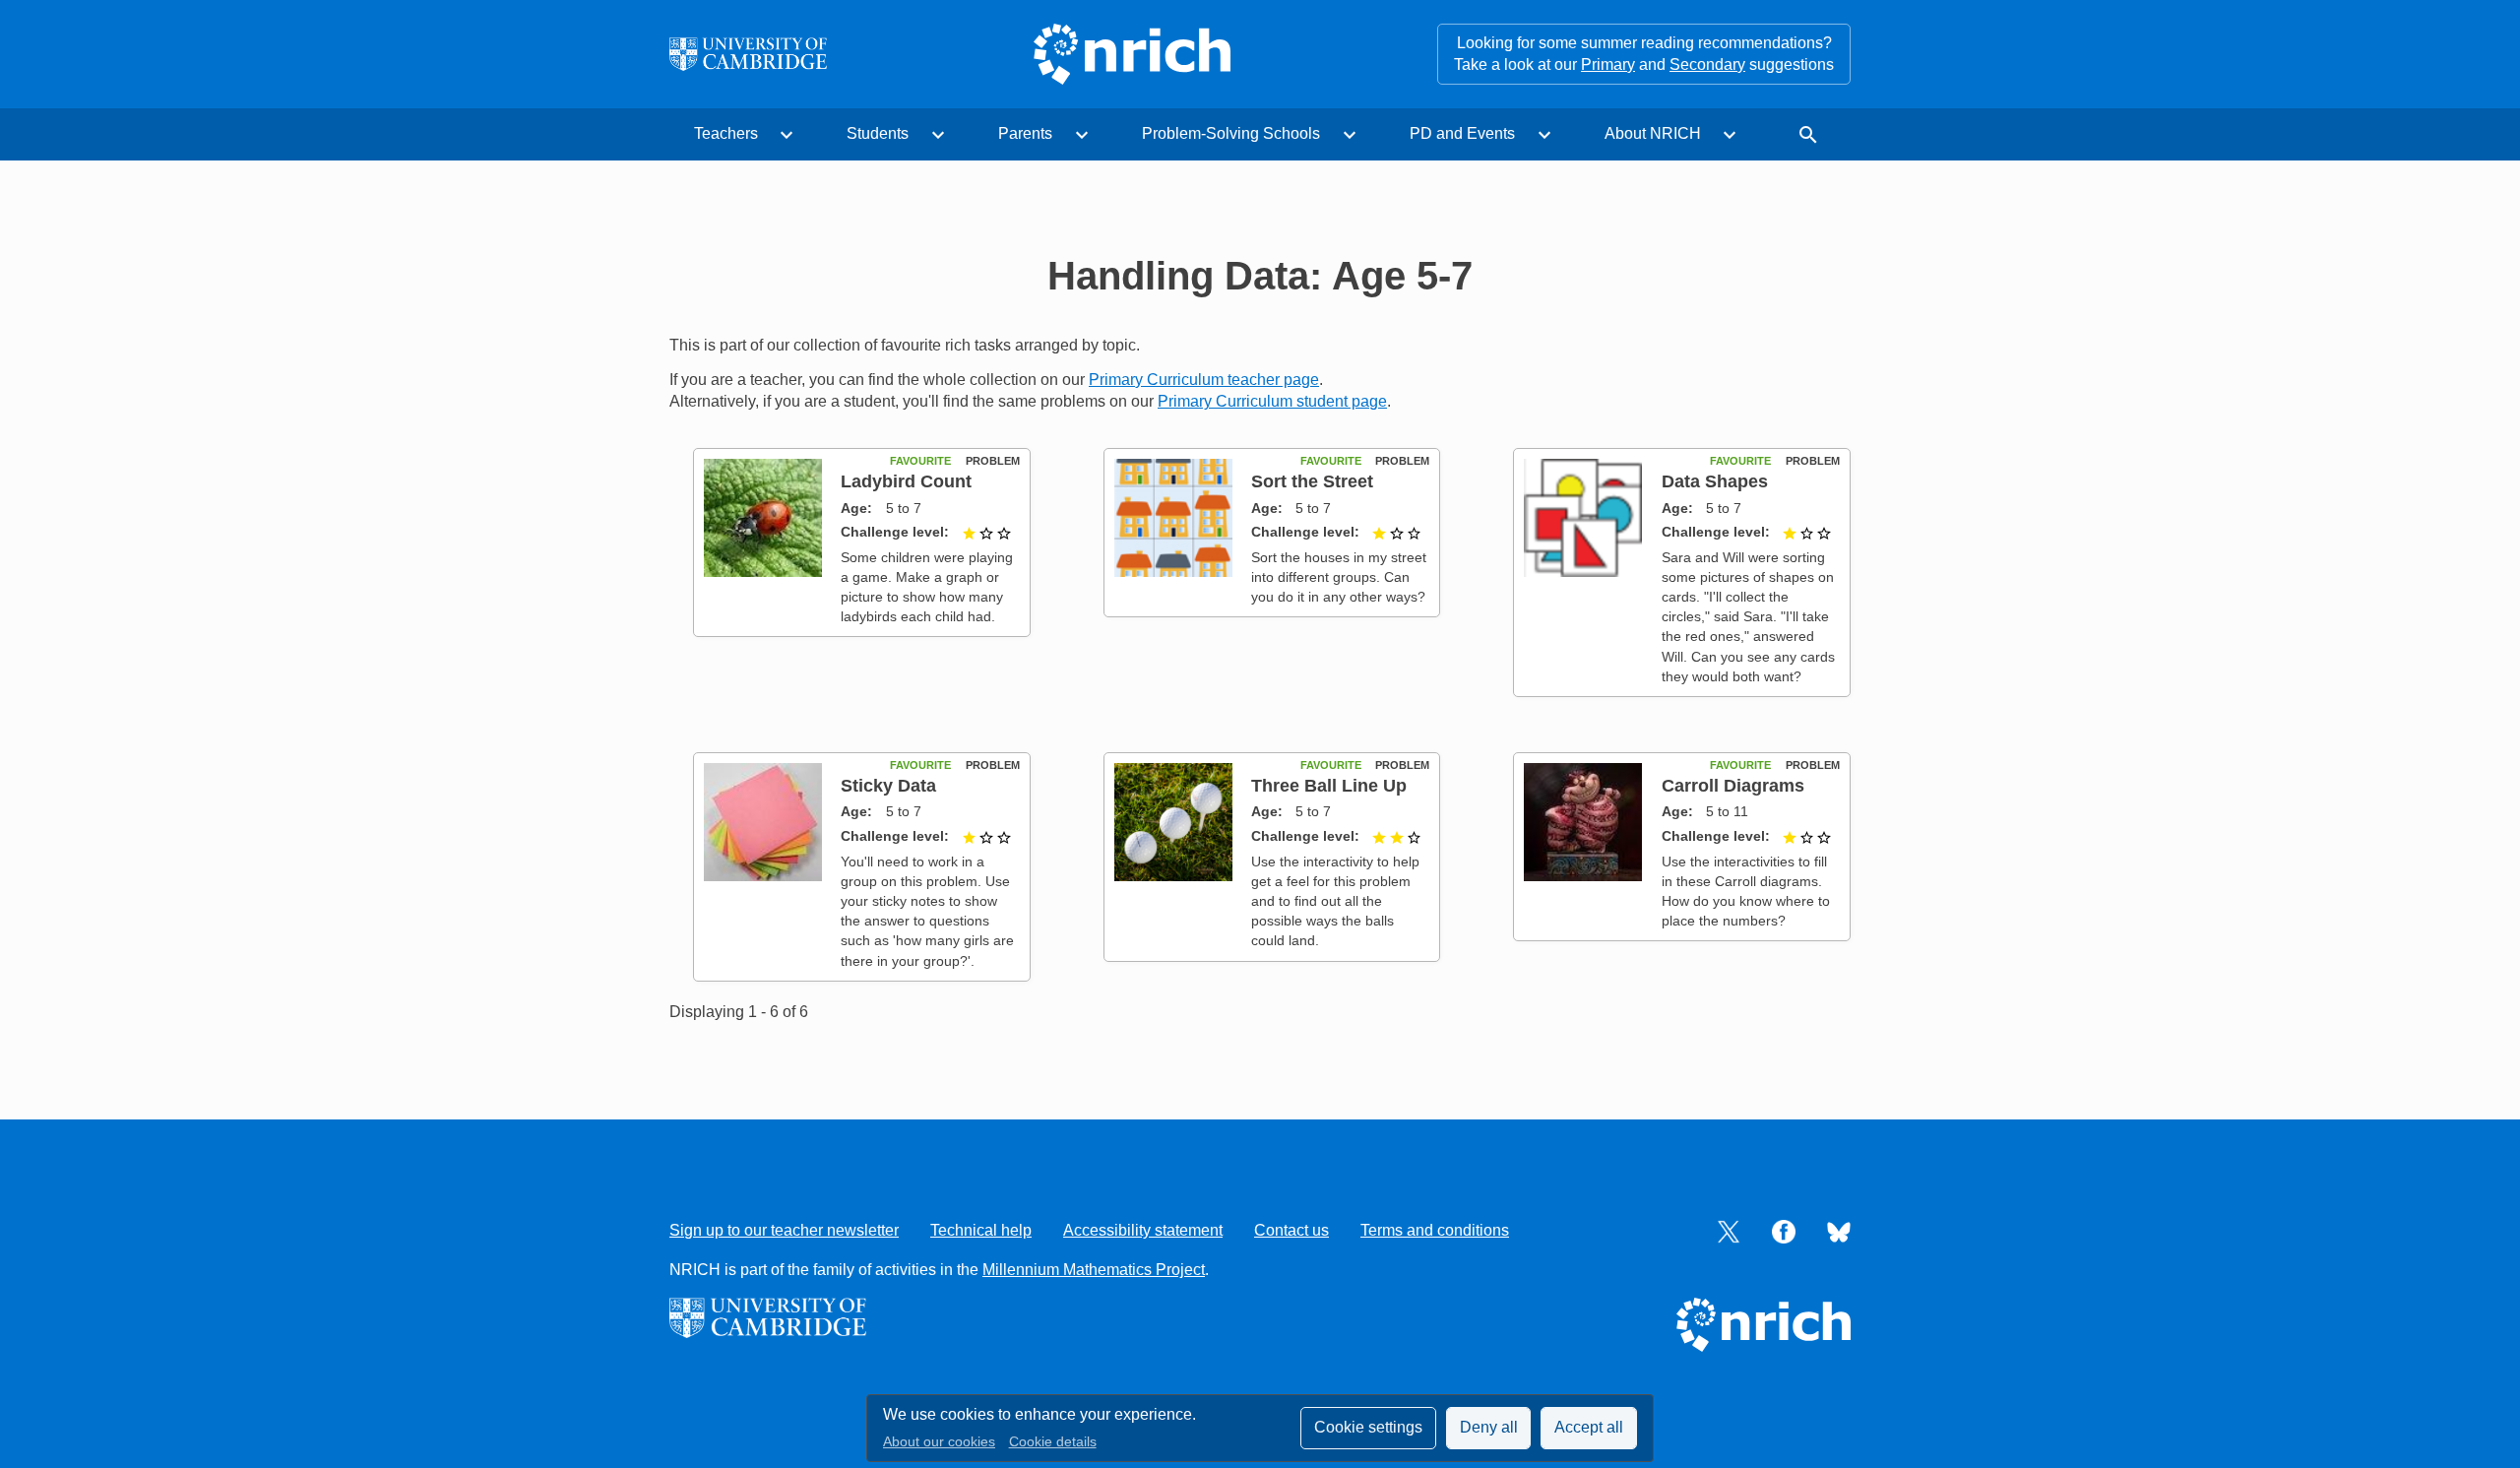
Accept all (1589, 1427)
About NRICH (1653, 133)
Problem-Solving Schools (1231, 133)
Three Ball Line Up (1329, 785)
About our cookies (939, 1442)
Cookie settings (1368, 1427)
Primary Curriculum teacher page (1204, 380)
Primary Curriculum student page (1272, 401)
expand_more (787, 135)
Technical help (981, 1230)
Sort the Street (1312, 481)
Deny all (1489, 1427)
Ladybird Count (906, 481)
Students (878, 133)
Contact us (1291, 1230)
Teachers (726, 133)
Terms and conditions (1435, 1230)
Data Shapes (1715, 481)
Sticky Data (888, 785)
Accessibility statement (1143, 1230)
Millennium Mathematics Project (1094, 1270)
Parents (1025, 133)
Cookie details (1053, 1442)
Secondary (1707, 64)
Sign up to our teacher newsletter (784, 1230)
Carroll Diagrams (1733, 785)
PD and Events (1462, 133)
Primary (1608, 64)
